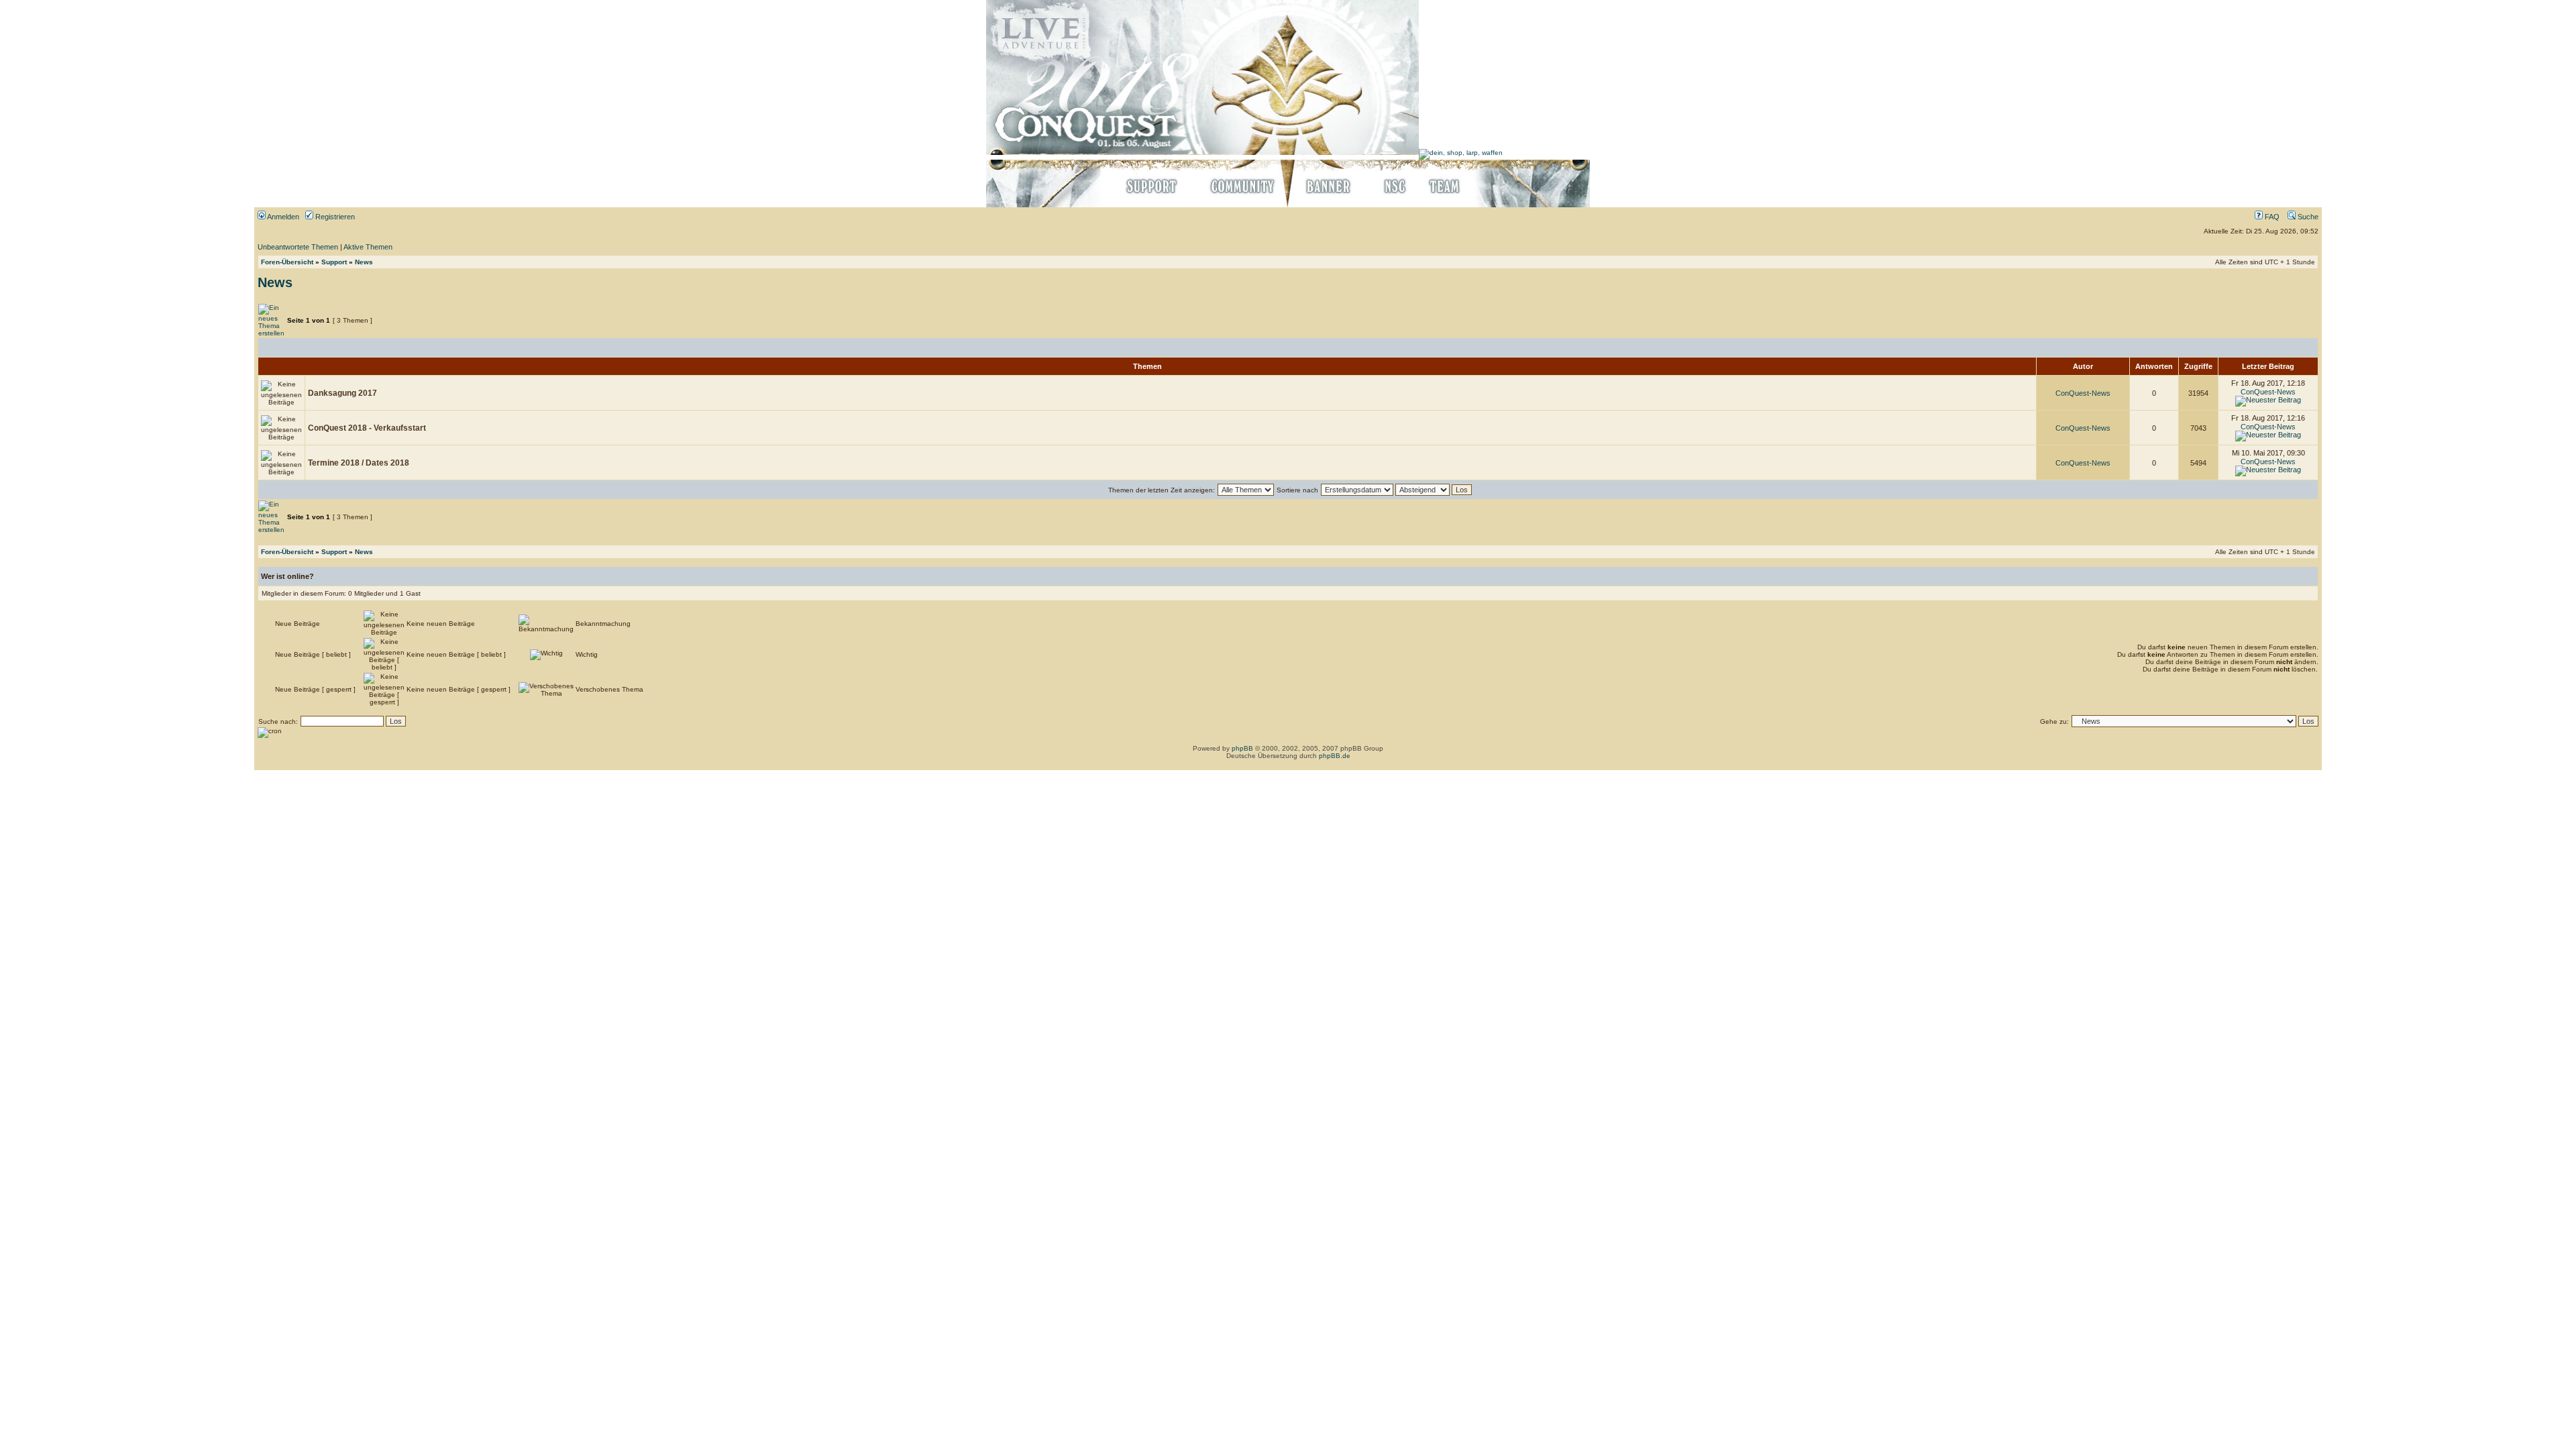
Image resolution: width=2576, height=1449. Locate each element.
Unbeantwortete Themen (298, 247)
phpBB (1242, 748)
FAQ (2271, 217)
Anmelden (282, 217)
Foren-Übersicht (287, 262)
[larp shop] (1461, 153)
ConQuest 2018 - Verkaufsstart (367, 428)
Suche (2307, 217)
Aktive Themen (368, 247)
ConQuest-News (2083, 393)
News (364, 262)
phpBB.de (1335, 756)
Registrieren (334, 217)
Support (334, 262)
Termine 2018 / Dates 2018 (359, 463)
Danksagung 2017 (342, 393)
